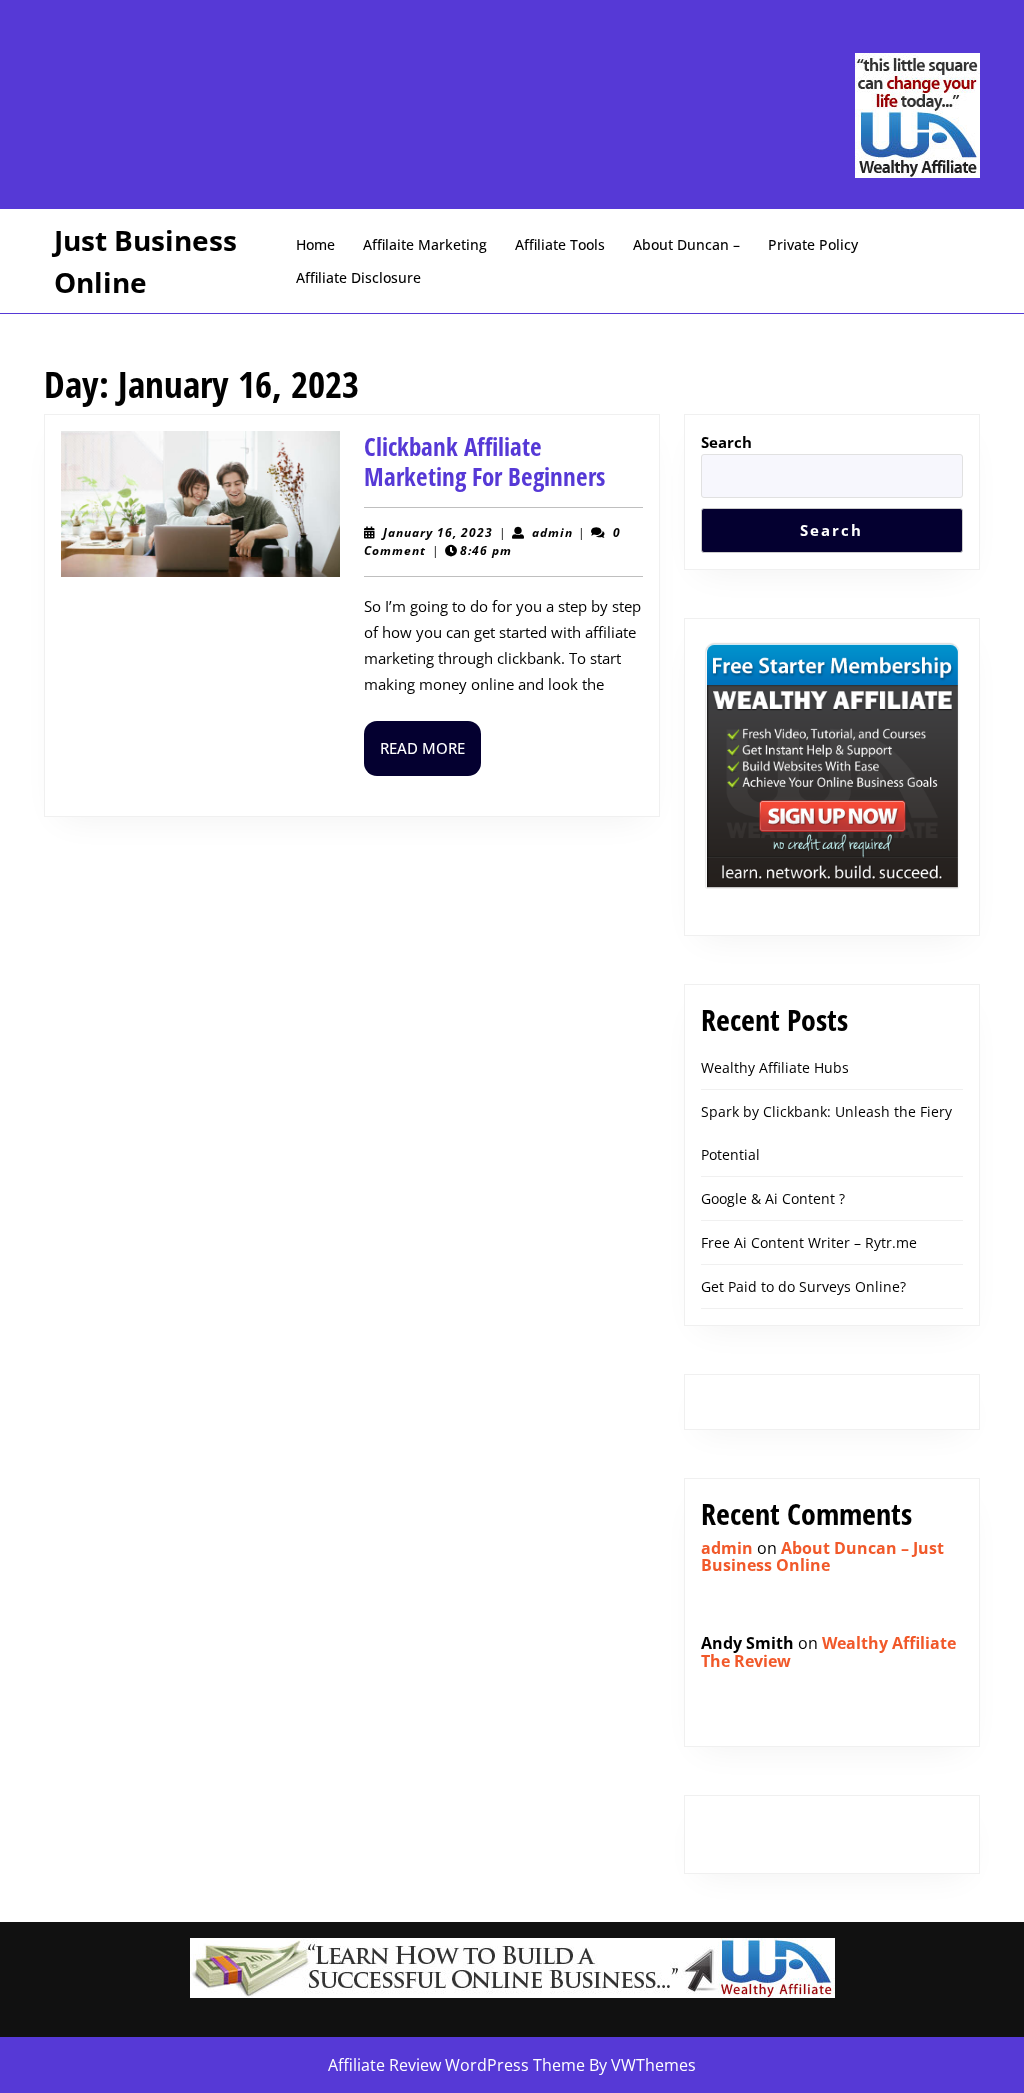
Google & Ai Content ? (773, 1198)
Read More (430, 756)
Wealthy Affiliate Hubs (775, 1067)
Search (726, 442)
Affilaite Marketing (425, 244)
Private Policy (813, 244)
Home (315, 244)
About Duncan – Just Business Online (822, 1557)
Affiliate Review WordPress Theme (456, 2065)
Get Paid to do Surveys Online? (803, 1286)
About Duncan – (686, 244)
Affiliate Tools (560, 244)
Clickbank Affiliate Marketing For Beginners (484, 461)
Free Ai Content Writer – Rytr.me (809, 1242)
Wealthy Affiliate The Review (828, 1652)
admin (552, 532)
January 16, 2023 (438, 532)
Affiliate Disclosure (358, 277)
